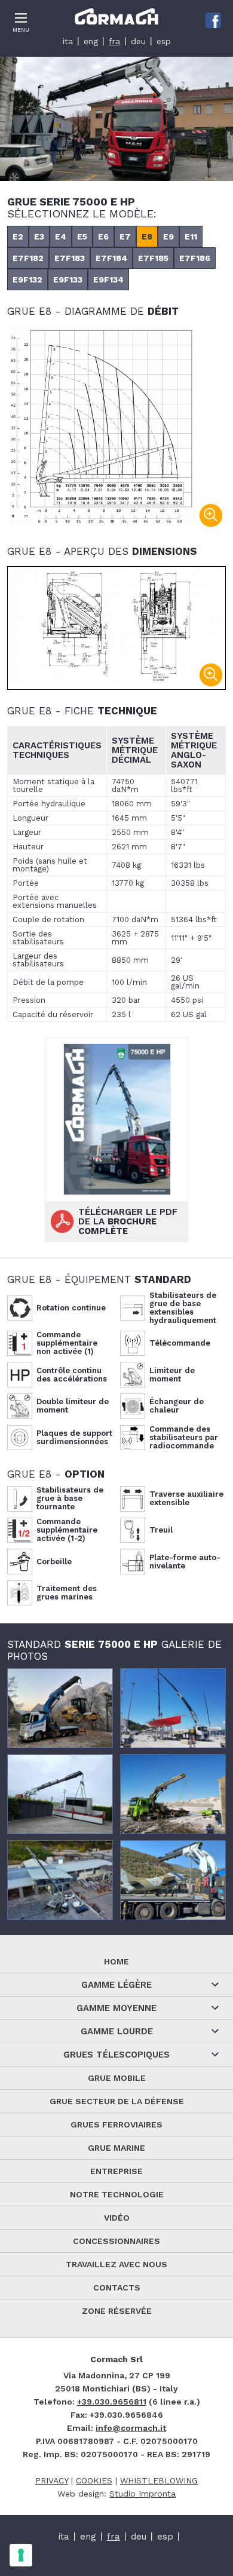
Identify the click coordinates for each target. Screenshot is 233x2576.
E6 (103, 237)
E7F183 (70, 258)
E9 (168, 237)
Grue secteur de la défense (117, 2101)
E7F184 (111, 258)
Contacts (117, 2288)
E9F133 (68, 280)
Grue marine (116, 2148)
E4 (61, 237)
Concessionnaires (116, 2241)
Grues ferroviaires (116, 2124)
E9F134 (108, 280)
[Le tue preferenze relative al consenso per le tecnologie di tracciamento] (21, 2555)
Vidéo (117, 2218)
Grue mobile (117, 2078)
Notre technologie (117, 2194)
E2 (18, 237)
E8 (147, 237)
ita (68, 41)
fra (114, 41)
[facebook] (213, 20)
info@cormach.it (131, 2428)
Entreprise (116, 2171)
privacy (52, 2480)
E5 (82, 237)
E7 (125, 237)
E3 (39, 237)
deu (138, 41)
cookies (94, 2480)
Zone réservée (117, 2311)
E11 (191, 237)
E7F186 (195, 258)
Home (116, 1961)
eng (91, 41)
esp (164, 41)
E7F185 (153, 258)
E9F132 (27, 280)
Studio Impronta (142, 2494)
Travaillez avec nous (116, 2264)
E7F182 (28, 258)
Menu (21, 30)
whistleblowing (159, 2480)
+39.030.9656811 (112, 2402)
